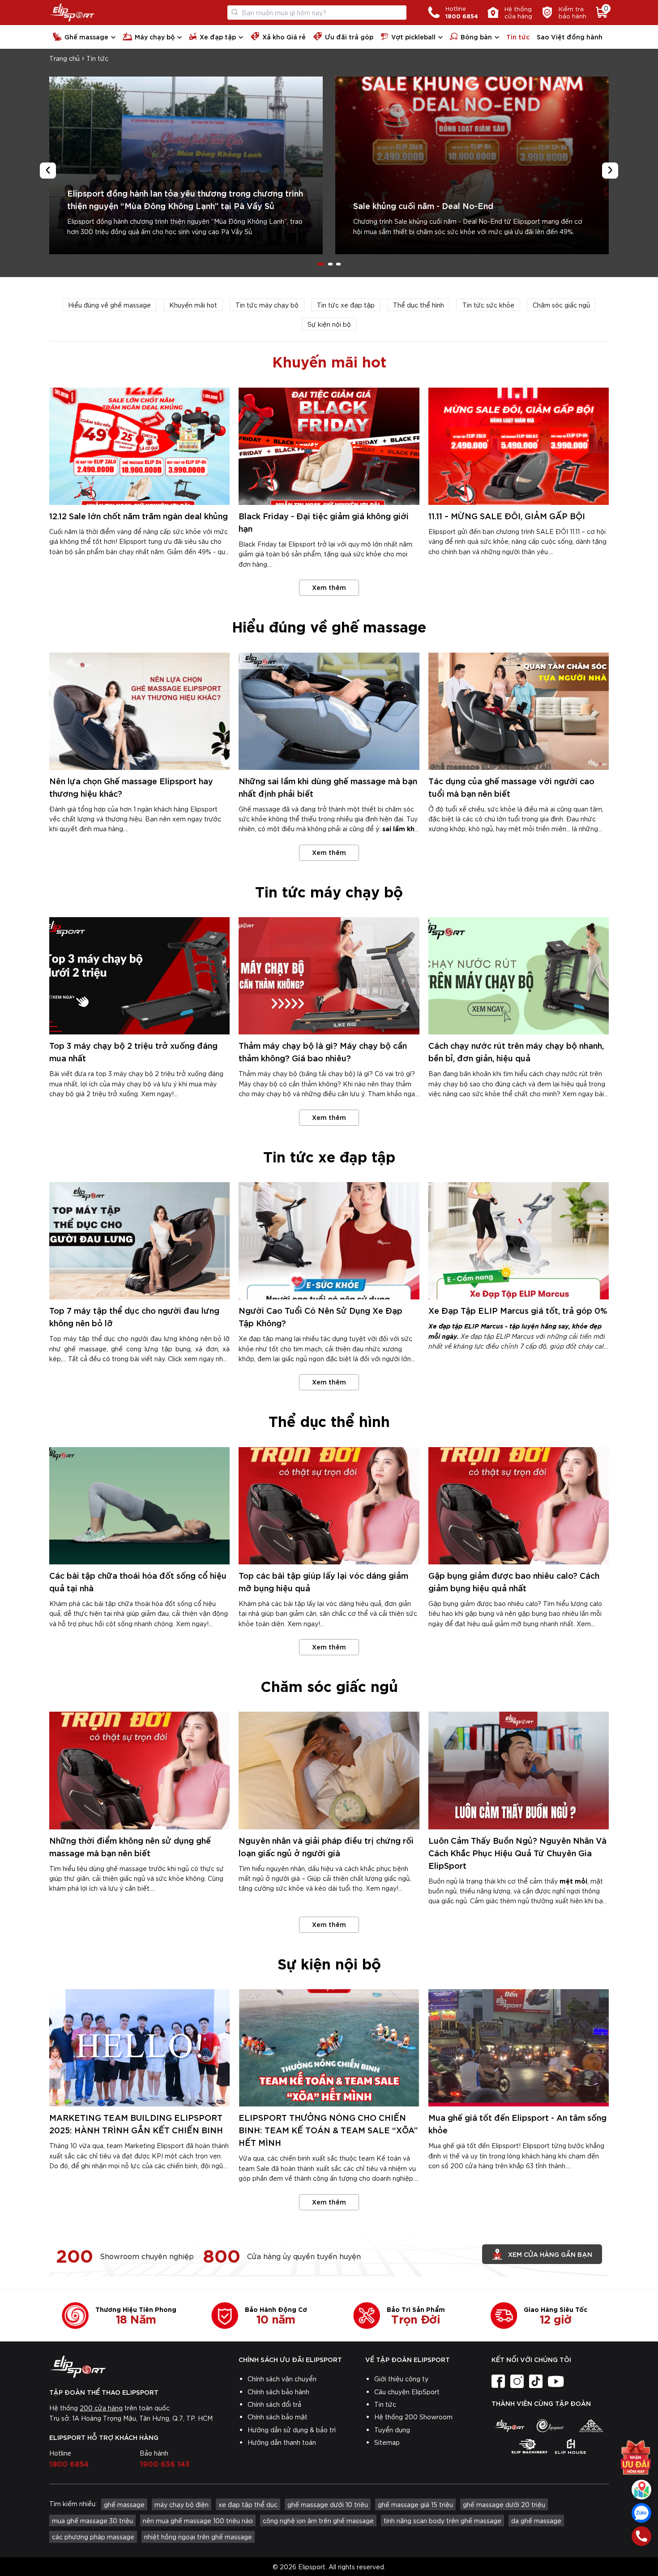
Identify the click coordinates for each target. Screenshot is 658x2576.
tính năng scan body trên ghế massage (442, 2520)
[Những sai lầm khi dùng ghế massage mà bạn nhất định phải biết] (329, 711)
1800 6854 (69, 2463)
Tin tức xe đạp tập (346, 305)
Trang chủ (64, 58)
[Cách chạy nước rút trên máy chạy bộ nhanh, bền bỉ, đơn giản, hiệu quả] (519, 976)
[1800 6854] (641, 2536)
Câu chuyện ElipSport (407, 2392)
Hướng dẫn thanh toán (282, 2442)
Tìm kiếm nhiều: (73, 2503)
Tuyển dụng (392, 2430)
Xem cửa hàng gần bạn (550, 2254)
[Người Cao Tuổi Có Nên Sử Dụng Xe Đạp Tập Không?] (329, 1241)
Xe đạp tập (218, 36)
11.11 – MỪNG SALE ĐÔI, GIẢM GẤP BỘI (507, 515)
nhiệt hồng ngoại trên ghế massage (198, 2537)
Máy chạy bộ (155, 36)
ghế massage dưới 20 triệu (504, 2504)
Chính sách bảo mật (278, 2417)
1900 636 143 (165, 2463)
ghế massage (124, 2504)
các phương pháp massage (93, 2537)
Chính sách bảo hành (278, 2392)
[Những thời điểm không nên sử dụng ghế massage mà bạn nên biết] (139, 1770)
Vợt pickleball (413, 36)
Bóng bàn (476, 36)
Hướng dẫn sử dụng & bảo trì (292, 2430)
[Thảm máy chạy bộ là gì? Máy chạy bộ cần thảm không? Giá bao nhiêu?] (329, 976)
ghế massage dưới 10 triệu (328, 2504)
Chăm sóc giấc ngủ (561, 305)
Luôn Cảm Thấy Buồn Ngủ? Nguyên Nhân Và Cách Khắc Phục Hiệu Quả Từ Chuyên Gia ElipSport (517, 1852)
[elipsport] (509, 2426)
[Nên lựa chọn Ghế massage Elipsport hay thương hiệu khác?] (139, 711)
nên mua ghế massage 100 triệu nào (198, 2520)
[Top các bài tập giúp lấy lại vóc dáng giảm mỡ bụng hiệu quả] (329, 1506)
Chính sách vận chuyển (282, 2379)
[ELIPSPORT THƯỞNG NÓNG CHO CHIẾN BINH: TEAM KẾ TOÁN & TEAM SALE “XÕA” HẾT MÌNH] (329, 2048)
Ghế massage (86, 36)
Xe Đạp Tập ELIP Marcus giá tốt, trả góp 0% (518, 1310)
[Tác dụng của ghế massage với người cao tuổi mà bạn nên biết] (519, 711)
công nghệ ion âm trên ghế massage (318, 2520)
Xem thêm (329, 587)
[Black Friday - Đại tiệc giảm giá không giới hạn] (329, 446)
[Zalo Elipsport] (641, 2513)
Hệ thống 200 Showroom (413, 2417)
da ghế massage (536, 2520)
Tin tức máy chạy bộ (267, 305)
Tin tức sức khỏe (488, 305)
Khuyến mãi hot (193, 305)
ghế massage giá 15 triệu (415, 2504)
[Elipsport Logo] (72, 13)
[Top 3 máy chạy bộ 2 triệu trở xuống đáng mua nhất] (139, 976)
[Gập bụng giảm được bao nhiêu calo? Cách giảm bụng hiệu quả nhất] (519, 1506)
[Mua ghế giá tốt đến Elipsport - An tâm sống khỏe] (519, 2048)
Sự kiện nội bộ (329, 324)
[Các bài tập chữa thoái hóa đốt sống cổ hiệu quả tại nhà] (139, 1506)
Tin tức (518, 36)
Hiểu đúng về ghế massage (109, 305)
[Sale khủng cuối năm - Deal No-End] (472, 165)
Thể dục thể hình (419, 305)
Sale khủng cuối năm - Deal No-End (423, 205)
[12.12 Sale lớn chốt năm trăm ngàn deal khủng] (139, 446)
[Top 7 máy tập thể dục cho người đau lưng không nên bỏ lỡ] (139, 1241)
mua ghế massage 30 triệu (92, 2520)
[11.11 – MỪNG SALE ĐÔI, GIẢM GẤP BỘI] (519, 446)
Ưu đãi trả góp (349, 36)
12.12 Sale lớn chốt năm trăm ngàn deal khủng (139, 515)
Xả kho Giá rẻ (284, 36)
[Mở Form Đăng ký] (636, 2457)
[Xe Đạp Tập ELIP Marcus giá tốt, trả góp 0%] (519, 1241)
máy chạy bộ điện (182, 2504)
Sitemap (387, 2442)
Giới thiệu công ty (401, 2379)
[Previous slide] (48, 171)
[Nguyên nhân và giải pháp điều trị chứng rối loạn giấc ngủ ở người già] (329, 1770)
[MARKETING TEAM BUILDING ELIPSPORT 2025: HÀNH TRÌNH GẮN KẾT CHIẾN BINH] (139, 2048)
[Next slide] (610, 171)
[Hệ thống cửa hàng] (641, 2490)
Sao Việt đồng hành (570, 36)
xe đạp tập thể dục (248, 2504)
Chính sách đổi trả (274, 2404)
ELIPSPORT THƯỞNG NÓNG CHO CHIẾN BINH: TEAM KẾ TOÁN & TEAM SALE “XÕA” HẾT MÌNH (328, 2130)
